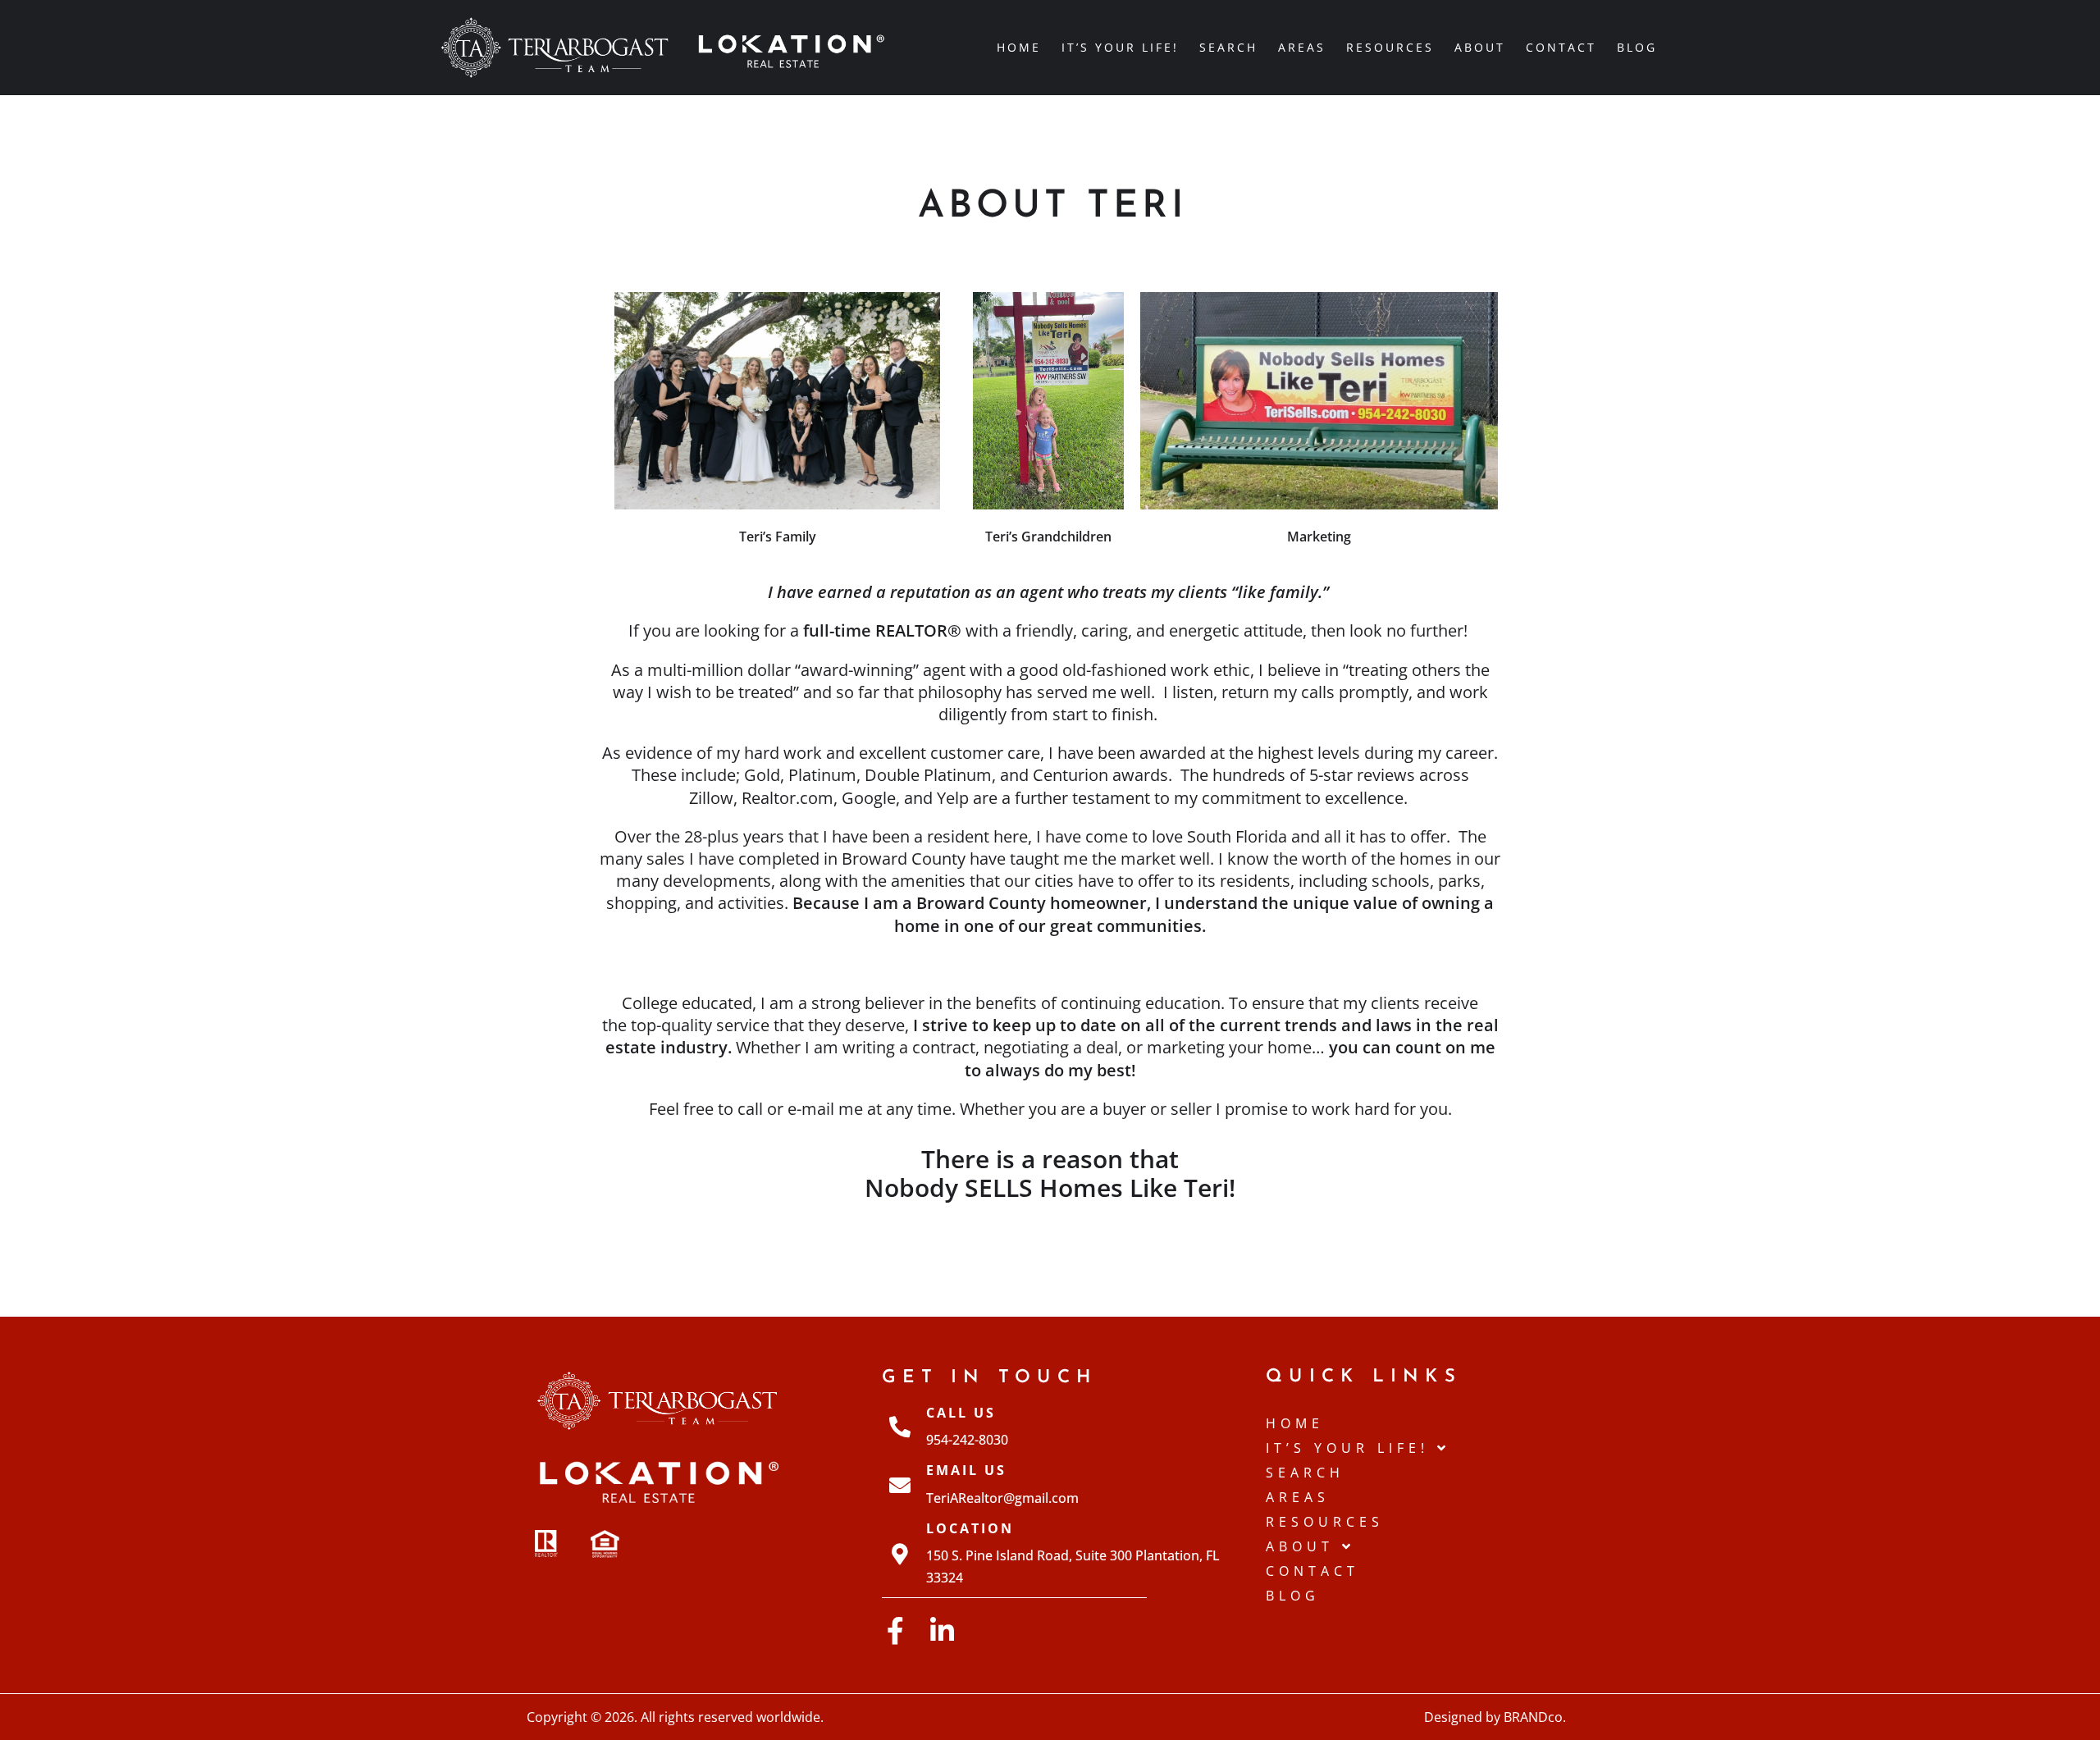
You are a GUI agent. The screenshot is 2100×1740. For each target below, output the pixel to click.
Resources (1390, 47)
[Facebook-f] (895, 1630)
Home (1019, 47)
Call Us (961, 1413)
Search (1228, 47)
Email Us (966, 1470)
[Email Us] (900, 1485)
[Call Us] (900, 1427)
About (1480, 47)
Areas (1302, 47)
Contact (1561, 47)
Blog (1637, 47)
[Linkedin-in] (942, 1630)
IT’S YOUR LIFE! (1120, 47)
